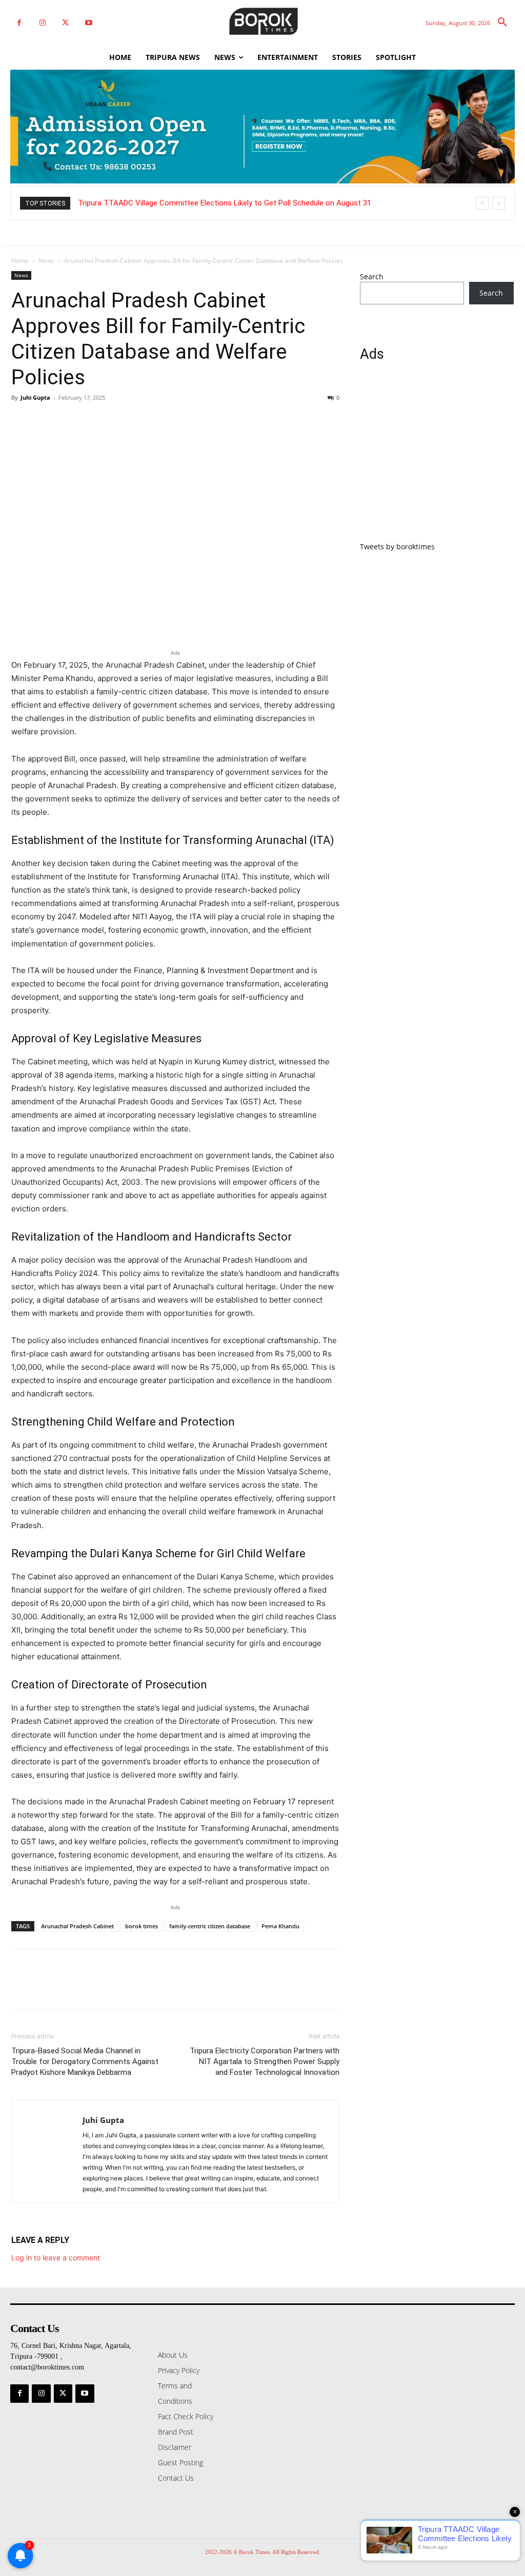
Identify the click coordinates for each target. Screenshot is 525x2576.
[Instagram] (42, 23)
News (46, 261)
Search (372, 276)
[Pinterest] (69, 421)
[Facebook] (19, 23)
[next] (499, 203)
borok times (142, 1926)
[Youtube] (88, 23)
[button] (502, 23)
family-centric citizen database (210, 1926)
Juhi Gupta (35, 397)
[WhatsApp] (92, 421)
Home (20, 261)
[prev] (482, 203)
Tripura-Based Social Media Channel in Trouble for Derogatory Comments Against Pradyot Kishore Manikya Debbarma (85, 2062)
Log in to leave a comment (56, 2258)
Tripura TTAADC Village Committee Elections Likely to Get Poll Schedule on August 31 (225, 203)
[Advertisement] (437, 458)
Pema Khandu (280, 1926)
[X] (65, 23)
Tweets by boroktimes (397, 547)
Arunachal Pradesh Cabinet (77, 1926)
